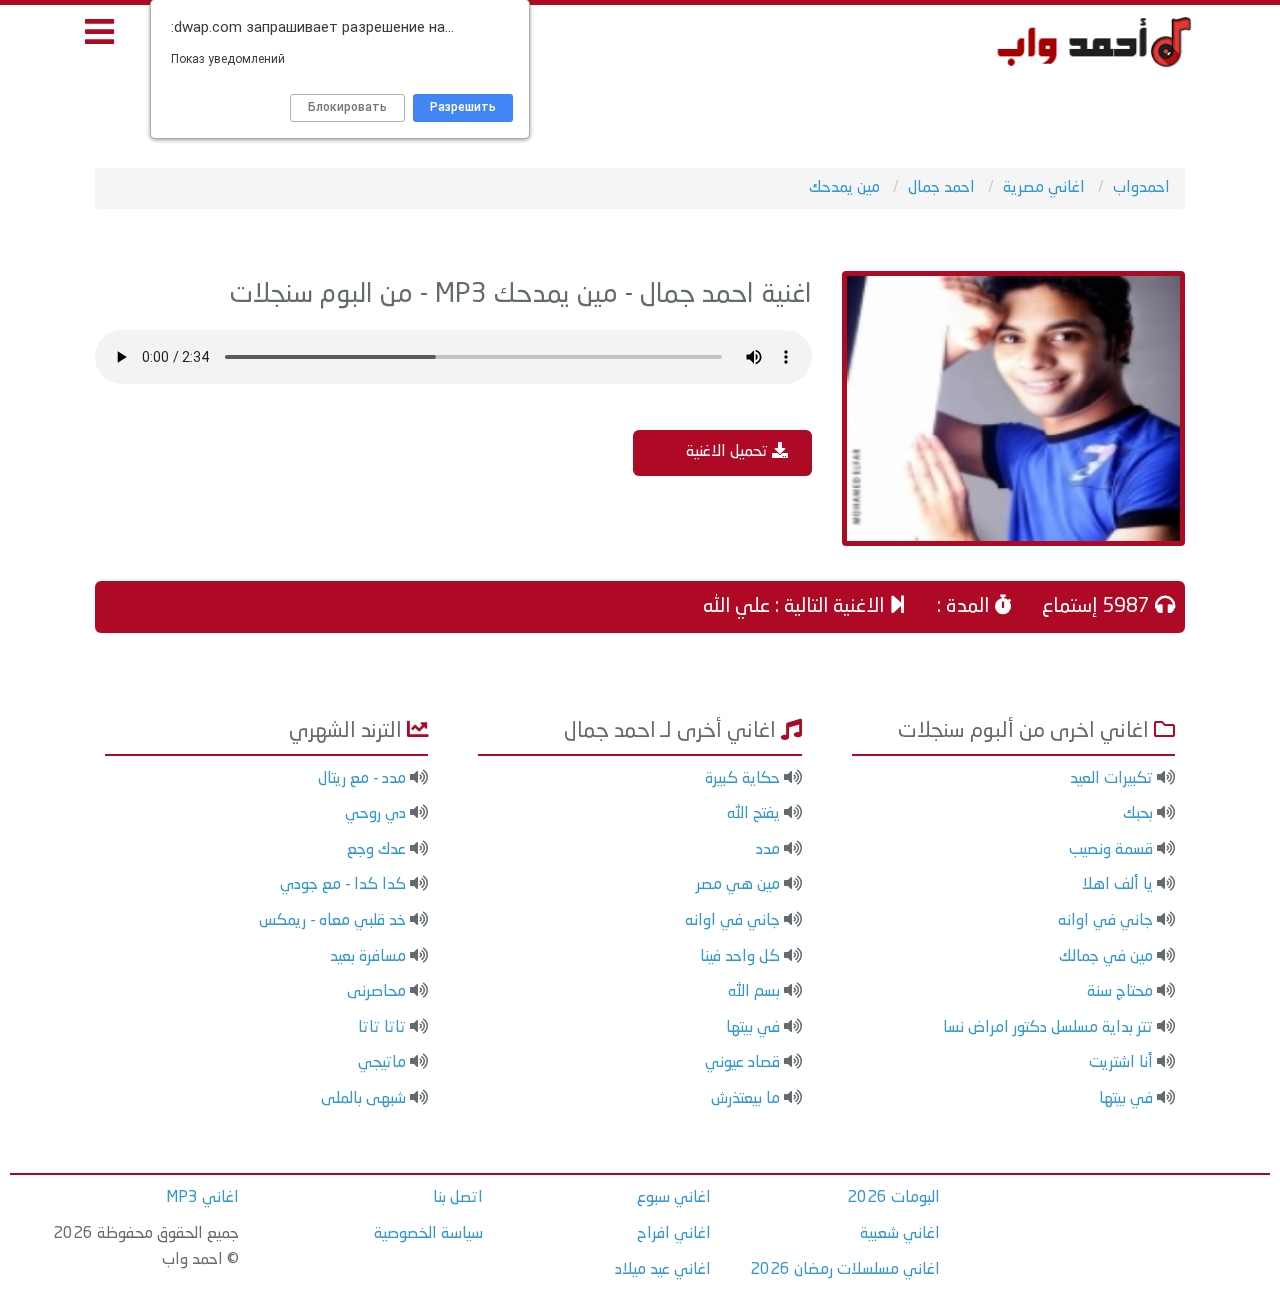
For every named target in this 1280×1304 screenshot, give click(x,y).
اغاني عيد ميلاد (663, 1270)
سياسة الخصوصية (428, 1234)
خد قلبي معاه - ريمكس (332, 921)
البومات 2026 (893, 1198)
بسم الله (754, 992)
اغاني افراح (674, 1234)
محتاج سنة (1120, 992)
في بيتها (1126, 1099)
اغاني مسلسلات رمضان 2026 (845, 1270)
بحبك (1138, 814)
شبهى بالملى (363, 1099)
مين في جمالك (1106, 957)
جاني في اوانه (1105, 921)
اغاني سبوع (674, 1198)
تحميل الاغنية (729, 452)
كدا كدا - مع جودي (343, 885)
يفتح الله (753, 814)
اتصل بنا (458, 1198)
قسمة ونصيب (1111, 850)
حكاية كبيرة (742, 779)
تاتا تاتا (382, 1028)
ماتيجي (382, 1063)
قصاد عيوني (742, 1063)
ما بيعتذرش (745, 1099)
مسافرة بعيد (368, 957)
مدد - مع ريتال (362, 779)
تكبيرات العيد (1111, 779)
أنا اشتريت (1121, 1063)
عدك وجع (376, 850)
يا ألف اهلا (1117, 885)
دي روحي (375, 814)
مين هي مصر (738, 885)
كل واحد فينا (740, 957)
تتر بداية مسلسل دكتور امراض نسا (1048, 1028)
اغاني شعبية (900, 1234)
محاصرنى (376, 992)
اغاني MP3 (202, 1198)
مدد (768, 850)
